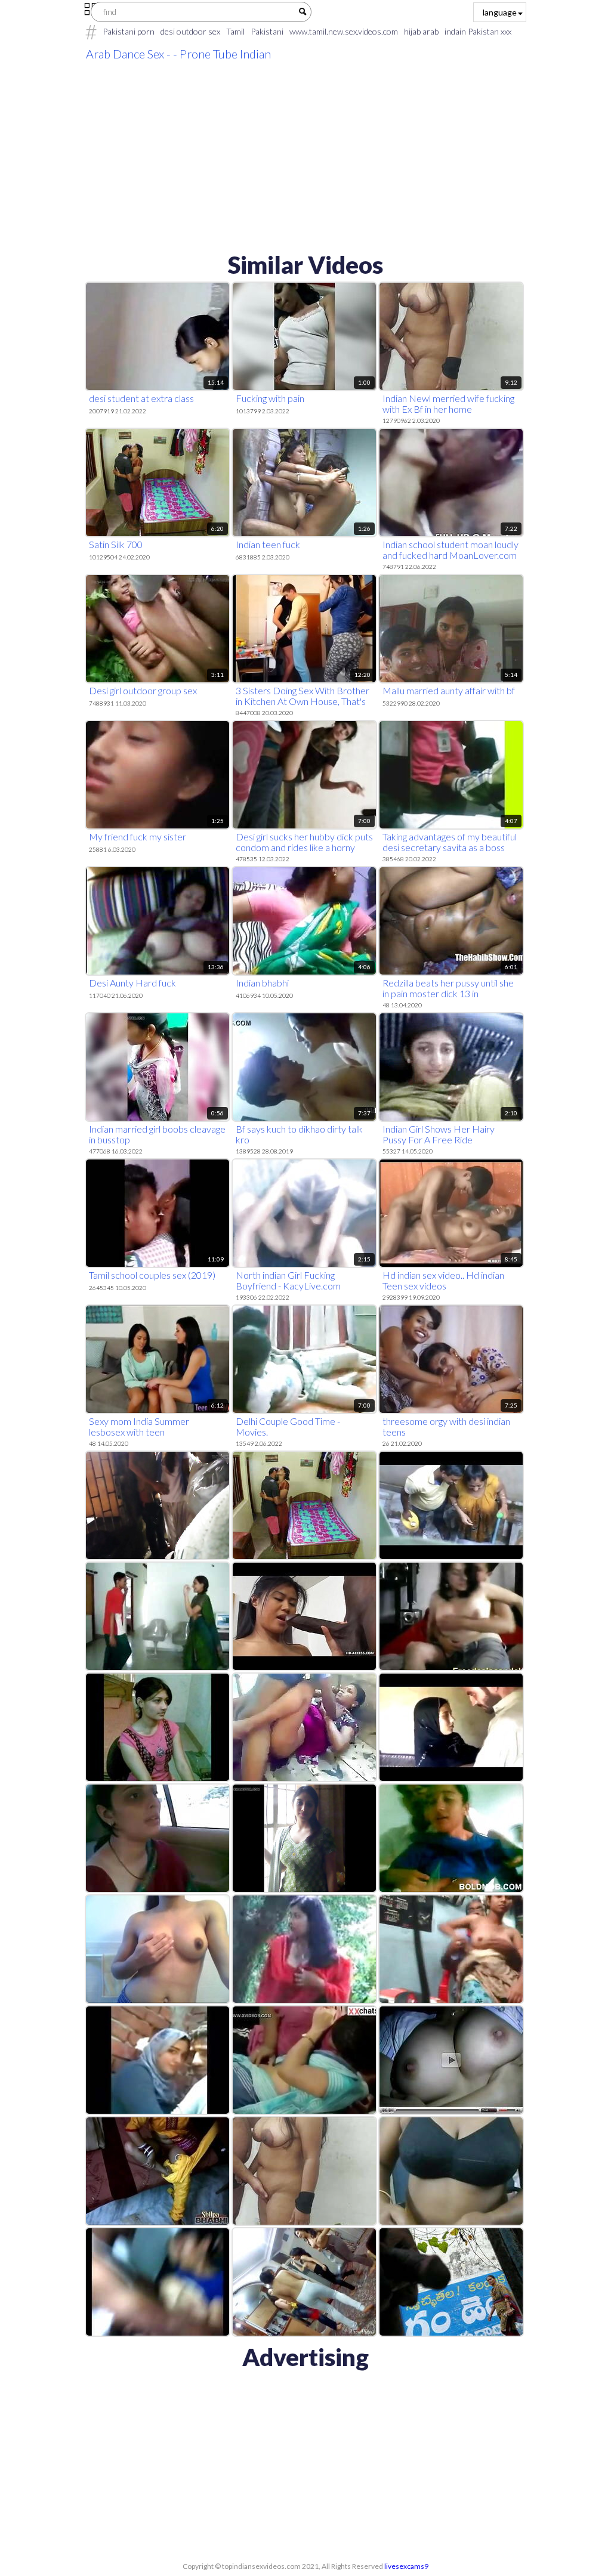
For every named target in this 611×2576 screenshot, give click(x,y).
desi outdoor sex (190, 31)
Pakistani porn (129, 31)
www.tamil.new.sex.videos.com (344, 31)
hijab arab (421, 31)
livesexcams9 (406, 2566)
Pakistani (267, 31)
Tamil (235, 31)
